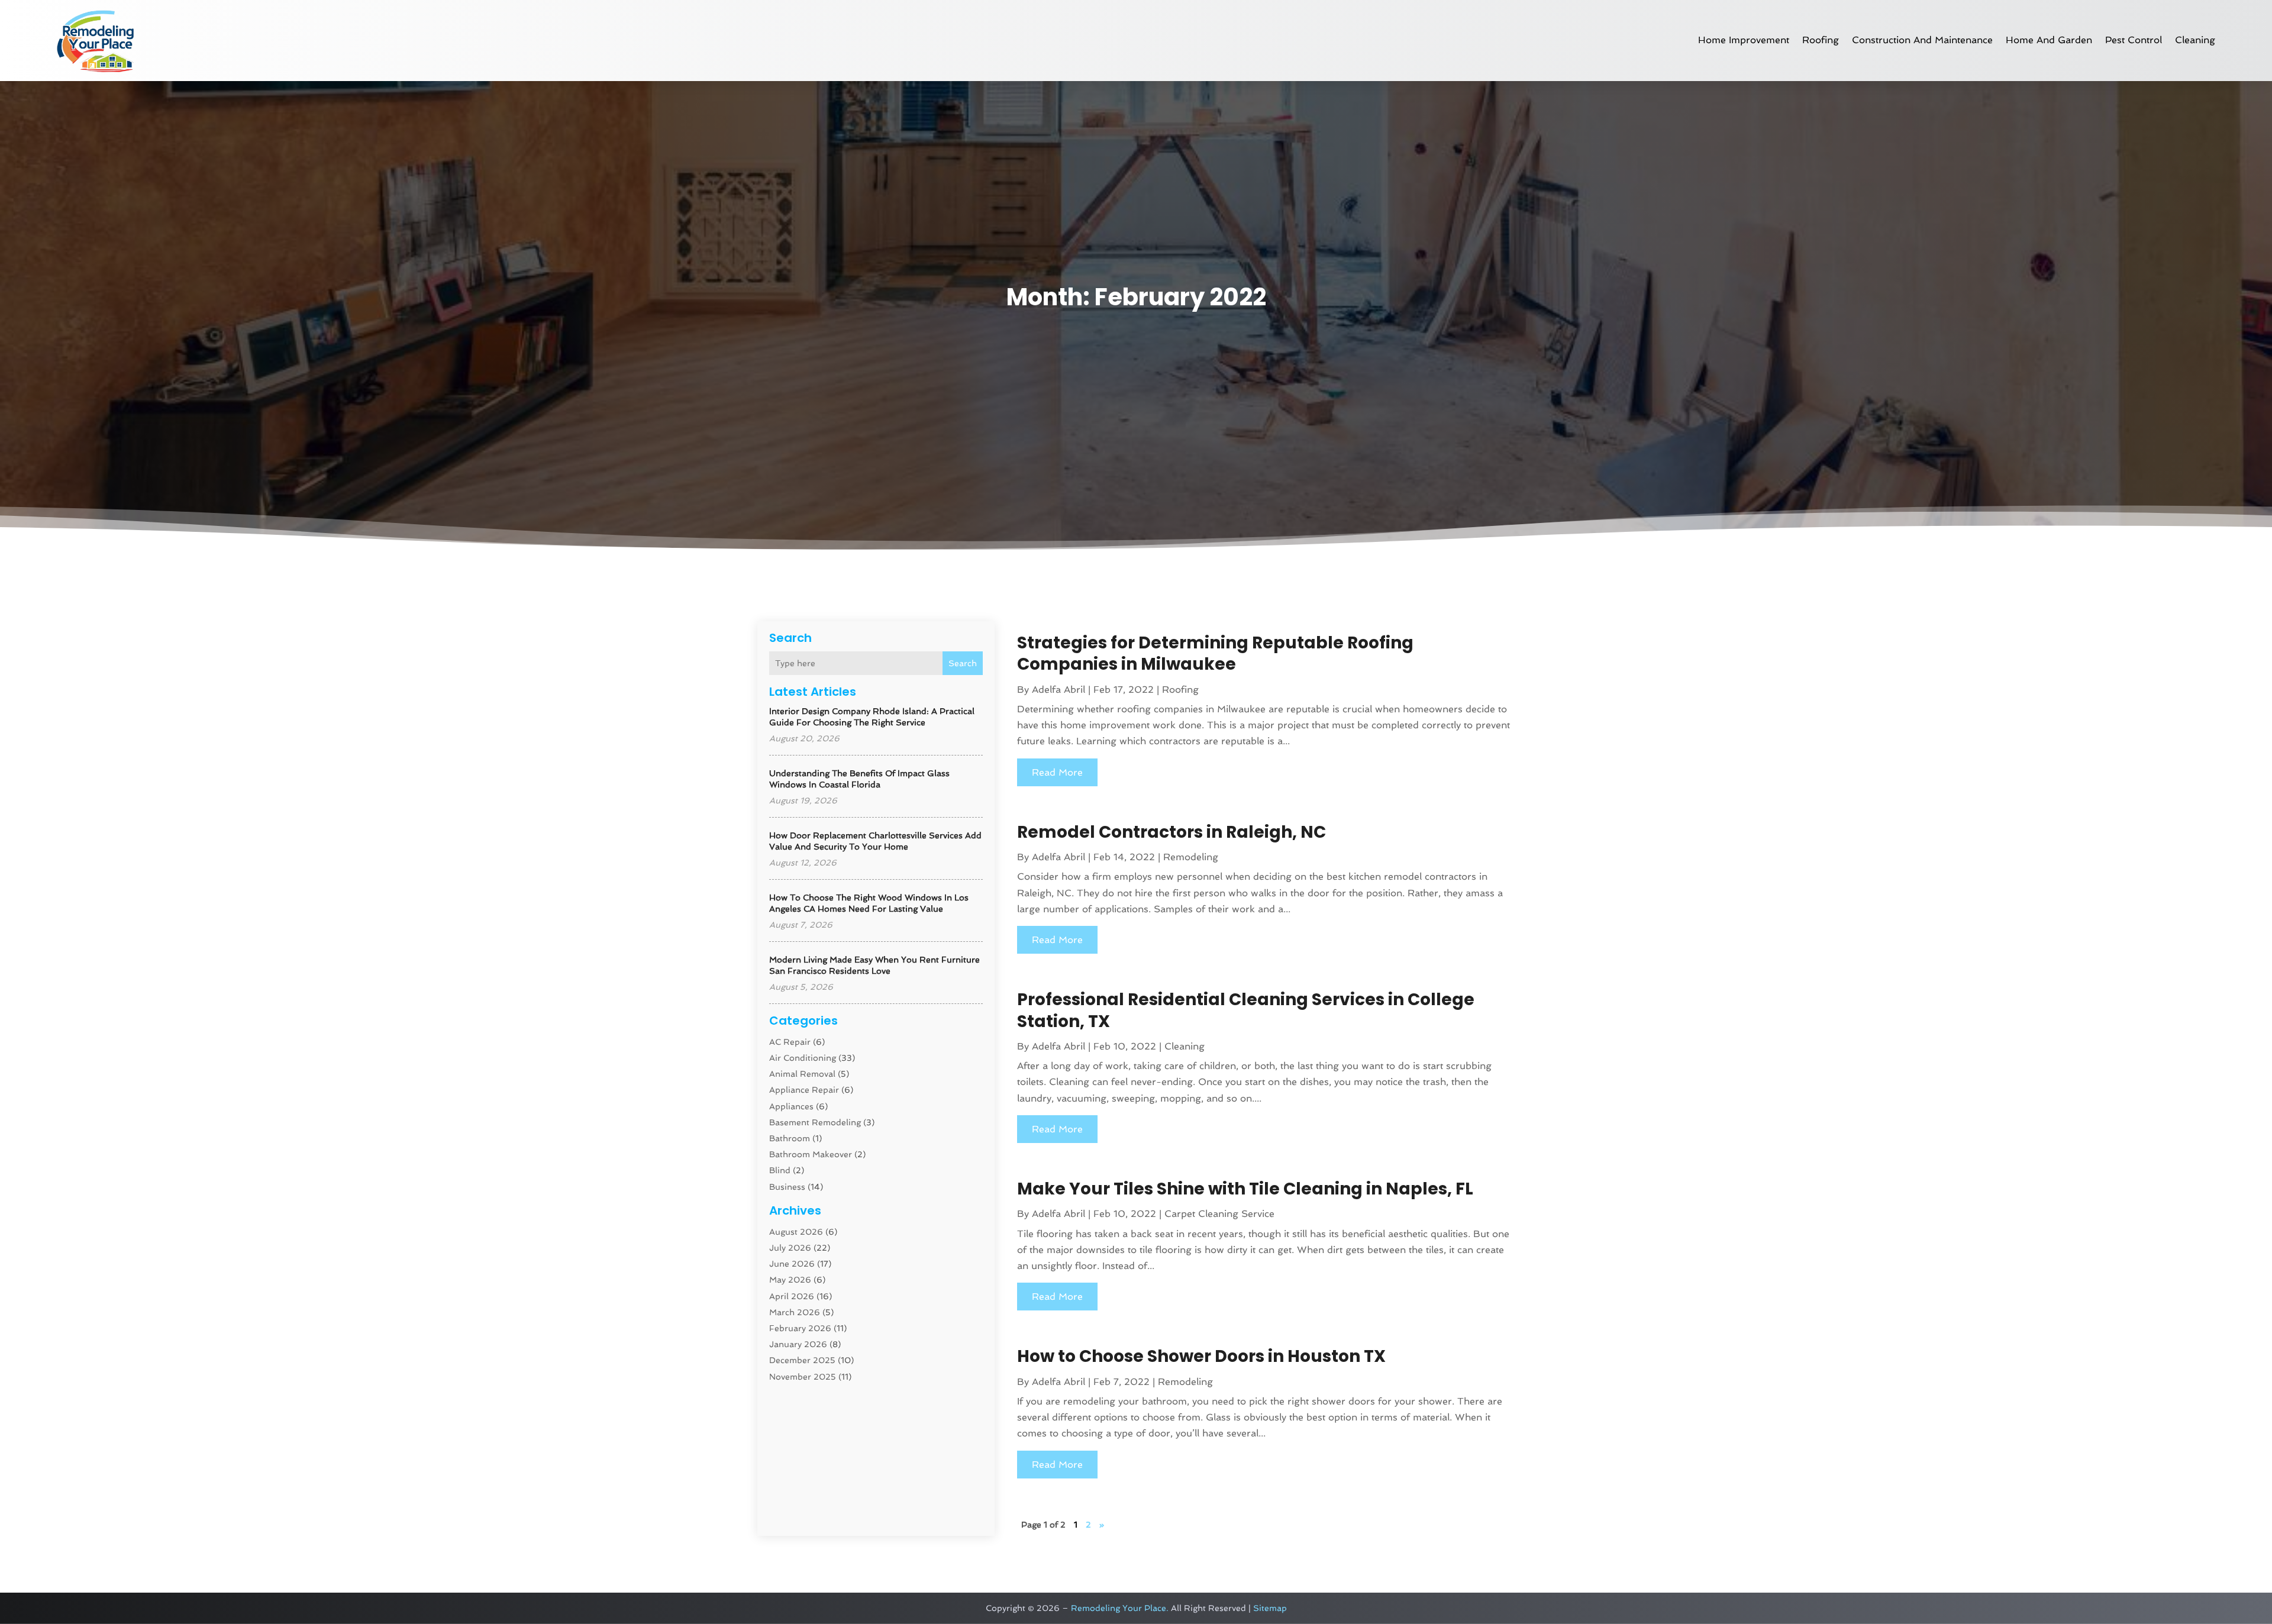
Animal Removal (802, 1074)
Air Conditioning (803, 1058)
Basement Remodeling (815, 1122)
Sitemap (1270, 1608)
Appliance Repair (804, 1090)
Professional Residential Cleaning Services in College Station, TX (1246, 1010)
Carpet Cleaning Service (1219, 1214)
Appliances (791, 1106)
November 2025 (803, 1377)
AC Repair (790, 1042)
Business (787, 1187)
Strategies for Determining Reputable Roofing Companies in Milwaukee (1215, 653)
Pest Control (2134, 40)
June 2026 (792, 1264)
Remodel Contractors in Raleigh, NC (1171, 832)
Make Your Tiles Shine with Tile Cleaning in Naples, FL (1245, 1189)
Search (963, 663)
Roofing (1821, 40)
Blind (780, 1170)
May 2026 (790, 1280)
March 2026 (795, 1312)
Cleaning (2195, 40)
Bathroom (790, 1138)
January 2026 (798, 1344)
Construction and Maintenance (1922, 40)
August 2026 (796, 1232)
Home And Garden (2049, 40)
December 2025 (802, 1360)
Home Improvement (1744, 40)
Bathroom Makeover (811, 1154)
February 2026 (800, 1328)
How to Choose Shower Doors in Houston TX (1201, 1356)
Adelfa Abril (1058, 690)
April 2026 (792, 1296)
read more (1057, 772)
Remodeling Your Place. (1120, 1608)
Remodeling (1191, 857)
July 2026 (790, 1248)
